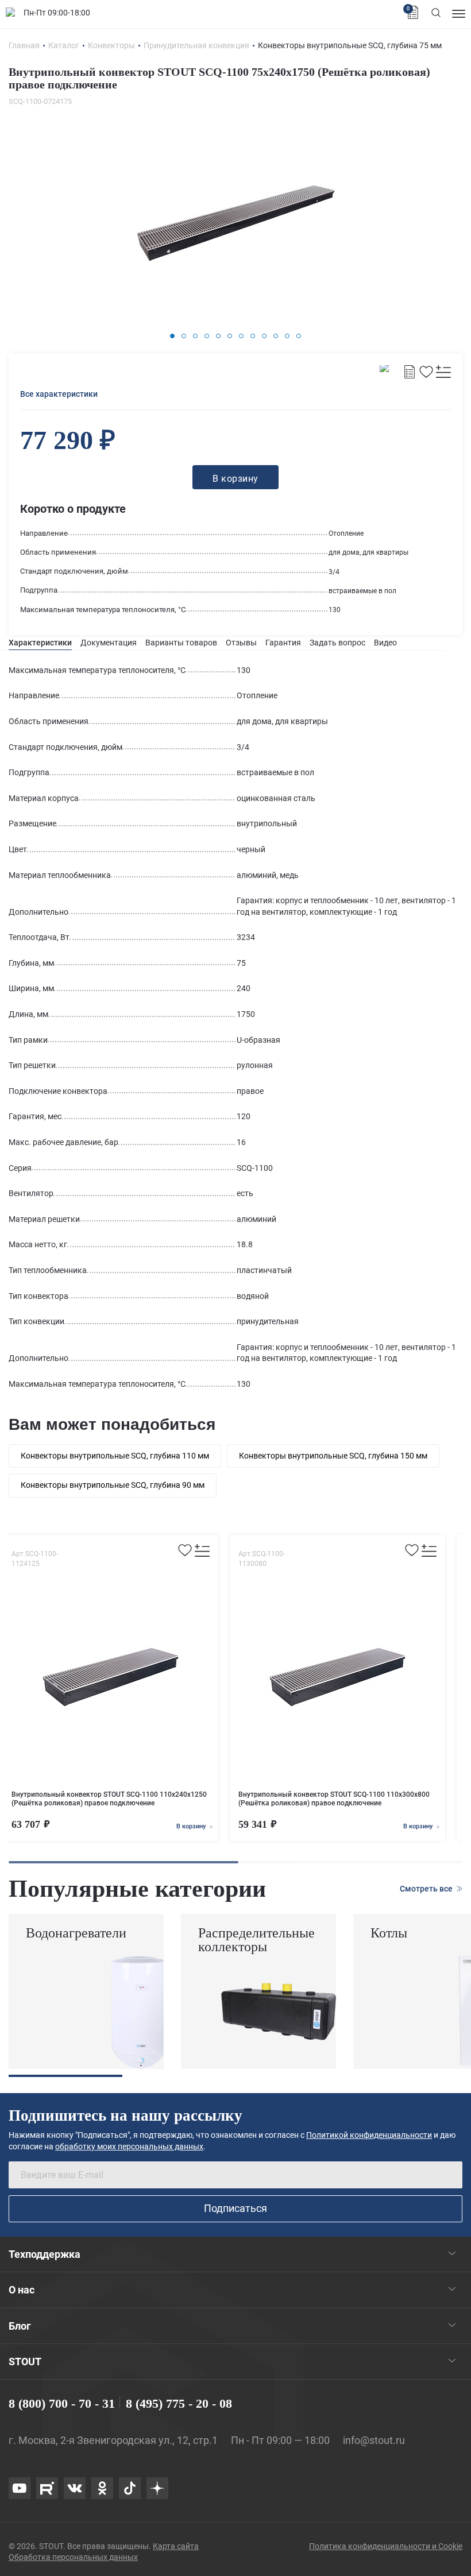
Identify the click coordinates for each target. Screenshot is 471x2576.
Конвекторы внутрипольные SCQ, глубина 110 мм (115, 1456)
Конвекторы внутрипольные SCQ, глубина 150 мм (333, 1456)
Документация (109, 643)
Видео (385, 643)
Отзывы (241, 643)
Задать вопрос (337, 643)
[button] (172, 336)
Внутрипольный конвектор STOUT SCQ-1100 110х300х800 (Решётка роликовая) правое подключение (334, 1799)
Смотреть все (427, 1889)
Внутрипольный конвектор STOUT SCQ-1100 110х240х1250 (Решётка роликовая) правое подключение (109, 1799)
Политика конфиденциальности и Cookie (386, 2546)
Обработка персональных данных (73, 2557)
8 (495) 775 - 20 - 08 (179, 2403)
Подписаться (235, 2208)
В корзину (192, 1826)
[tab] (40, 643)
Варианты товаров (181, 643)
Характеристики (40, 643)
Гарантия (283, 643)
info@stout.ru (374, 2440)
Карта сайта (176, 2546)
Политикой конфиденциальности (369, 2135)
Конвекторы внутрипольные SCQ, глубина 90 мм (113, 1485)
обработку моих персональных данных (129, 2146)
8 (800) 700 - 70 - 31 (62, 2403)
